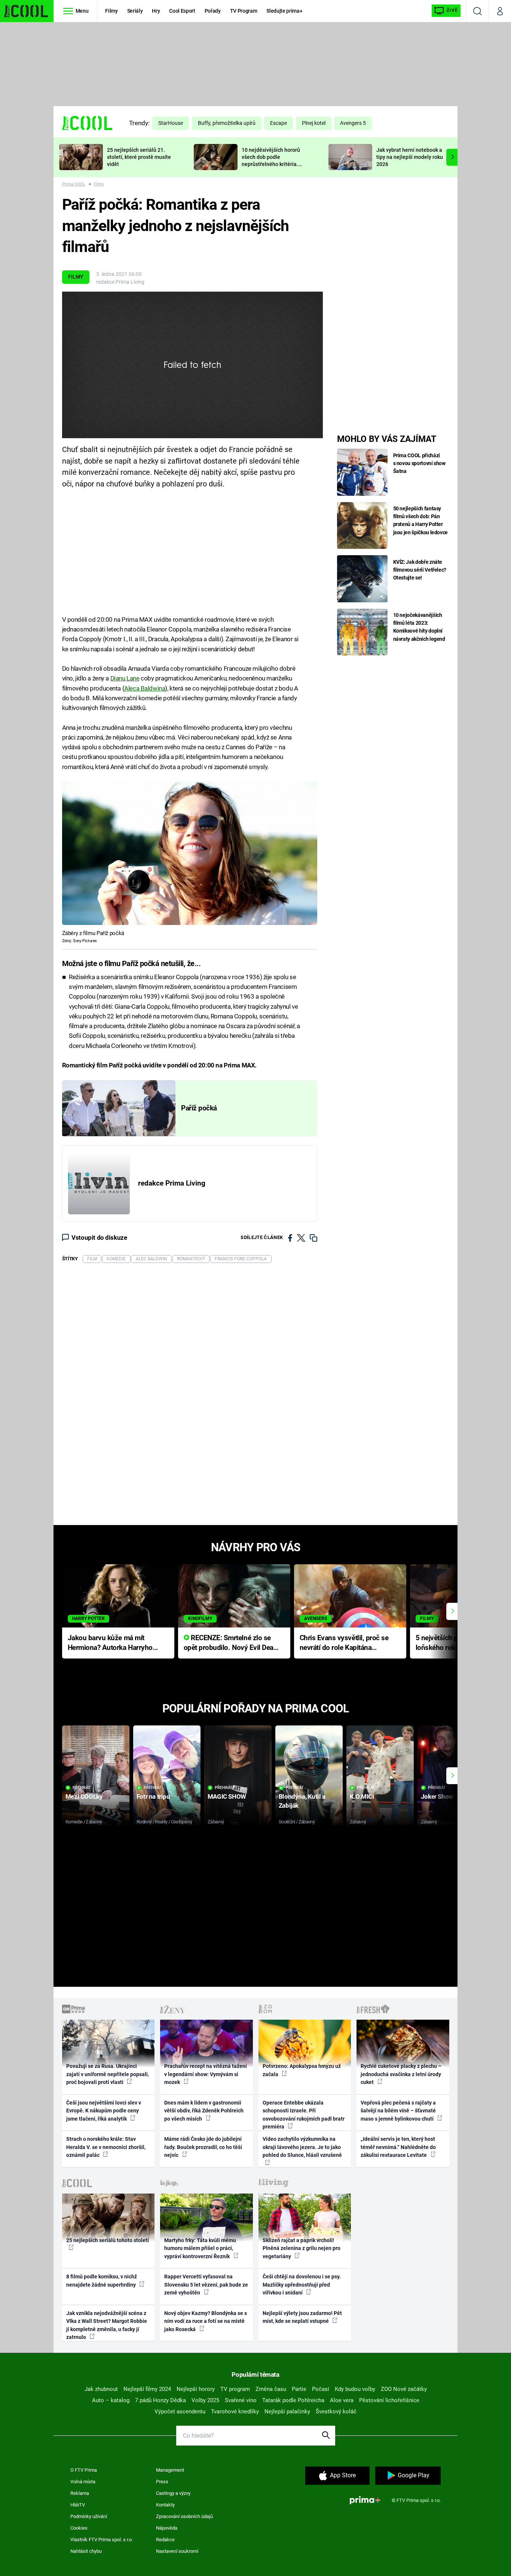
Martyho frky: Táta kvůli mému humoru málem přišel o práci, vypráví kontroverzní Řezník (200, 2248)
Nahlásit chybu (86, 2551)
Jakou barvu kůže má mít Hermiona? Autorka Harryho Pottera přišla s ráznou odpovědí (110, 1643)
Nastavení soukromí (177, 2551)
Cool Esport (182, 11)
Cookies (79, 2528)
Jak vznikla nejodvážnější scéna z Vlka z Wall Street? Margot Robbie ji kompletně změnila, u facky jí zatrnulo (107, 2325)
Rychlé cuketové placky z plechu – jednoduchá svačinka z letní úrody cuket (401, 2074)
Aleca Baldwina (145, 688)
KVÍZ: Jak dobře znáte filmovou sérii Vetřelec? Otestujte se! (420, 570)
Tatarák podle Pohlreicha (293, 2400)
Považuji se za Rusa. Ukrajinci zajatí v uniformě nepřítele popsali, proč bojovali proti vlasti (108, 2074)
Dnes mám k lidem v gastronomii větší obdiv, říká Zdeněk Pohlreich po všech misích (204, 2111)
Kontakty (165, 2505)
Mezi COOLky (84, 1796)
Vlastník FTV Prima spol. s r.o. (102, 2540)
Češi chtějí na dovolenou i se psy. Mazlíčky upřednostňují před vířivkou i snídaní (302, 2285)
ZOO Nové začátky (404, 2389)
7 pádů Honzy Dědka (160, 2400)
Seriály (135, 11)
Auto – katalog (111, 2400)
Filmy (111, 11)
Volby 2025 (205, 2400)
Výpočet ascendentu (180, 2411)
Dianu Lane (125, 678)
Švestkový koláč (336, 2411)
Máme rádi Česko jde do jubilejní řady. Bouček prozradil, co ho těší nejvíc (203, 2147)
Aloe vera (342, 2400)
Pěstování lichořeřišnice (389, 2400)
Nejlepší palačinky (287, 2411)
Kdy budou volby (355, 2389)
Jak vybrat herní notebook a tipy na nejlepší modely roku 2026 (410, 157)
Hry (156, 11)
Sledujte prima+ (284, 11)
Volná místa (83, 2482)
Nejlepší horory (196, 2389)
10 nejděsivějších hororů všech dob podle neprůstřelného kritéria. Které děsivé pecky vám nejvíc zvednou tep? (271, 164)
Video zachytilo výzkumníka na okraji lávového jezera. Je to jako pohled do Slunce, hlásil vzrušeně (302, 2147)
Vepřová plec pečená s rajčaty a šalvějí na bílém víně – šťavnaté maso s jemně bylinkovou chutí (398, 2111)
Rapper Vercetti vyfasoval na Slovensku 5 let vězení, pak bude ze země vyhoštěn (206, 2285)
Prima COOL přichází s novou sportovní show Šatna (419, 463)
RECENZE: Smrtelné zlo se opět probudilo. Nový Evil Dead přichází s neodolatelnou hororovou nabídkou (231, 1643)
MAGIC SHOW (227, 1796)
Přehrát (82, 1788)
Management (170, 2470)
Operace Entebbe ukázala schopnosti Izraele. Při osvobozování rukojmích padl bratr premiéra (304, 2115)
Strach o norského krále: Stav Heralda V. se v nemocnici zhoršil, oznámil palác (106, 2147)
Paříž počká (199, 1108)
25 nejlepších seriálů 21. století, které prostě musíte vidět (139, 157)
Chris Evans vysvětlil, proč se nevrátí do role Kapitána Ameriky (344, 1643)
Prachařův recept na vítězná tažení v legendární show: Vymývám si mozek (206, 2074)
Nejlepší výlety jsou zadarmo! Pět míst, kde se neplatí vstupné (302, 2317)
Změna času (271, 2389)
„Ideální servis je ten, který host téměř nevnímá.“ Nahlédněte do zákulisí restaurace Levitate (398, 2147)
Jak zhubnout (101, 2389)
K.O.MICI (362, 1796)
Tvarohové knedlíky (235, 2411)
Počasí (321, 2389)
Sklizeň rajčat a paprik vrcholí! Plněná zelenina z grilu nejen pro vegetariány (302, 2248)
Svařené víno (241, 2400)
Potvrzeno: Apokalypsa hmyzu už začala (302, 2070)
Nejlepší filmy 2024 (147, 2389)
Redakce (165, 2540)
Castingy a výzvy (173, 2493)
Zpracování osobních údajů (184, 2516)
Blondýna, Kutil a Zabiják (302, 1801)
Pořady (213, 11)
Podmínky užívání (89, 2516)
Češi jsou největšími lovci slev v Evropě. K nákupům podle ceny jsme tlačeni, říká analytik (104, 2111)
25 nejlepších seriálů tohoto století (108, 2240)
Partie (299, 2389)
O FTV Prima (84, 2470)
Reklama (80, 2493)
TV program (235, 2389)
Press (162, 2482)
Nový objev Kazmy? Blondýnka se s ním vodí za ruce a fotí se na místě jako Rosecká (206, 2321)
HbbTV (78, 2505)
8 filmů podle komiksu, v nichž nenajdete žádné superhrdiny (102, 2280)
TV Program (244, 11)
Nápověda (167, 2528)
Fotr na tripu (153, 1796)
